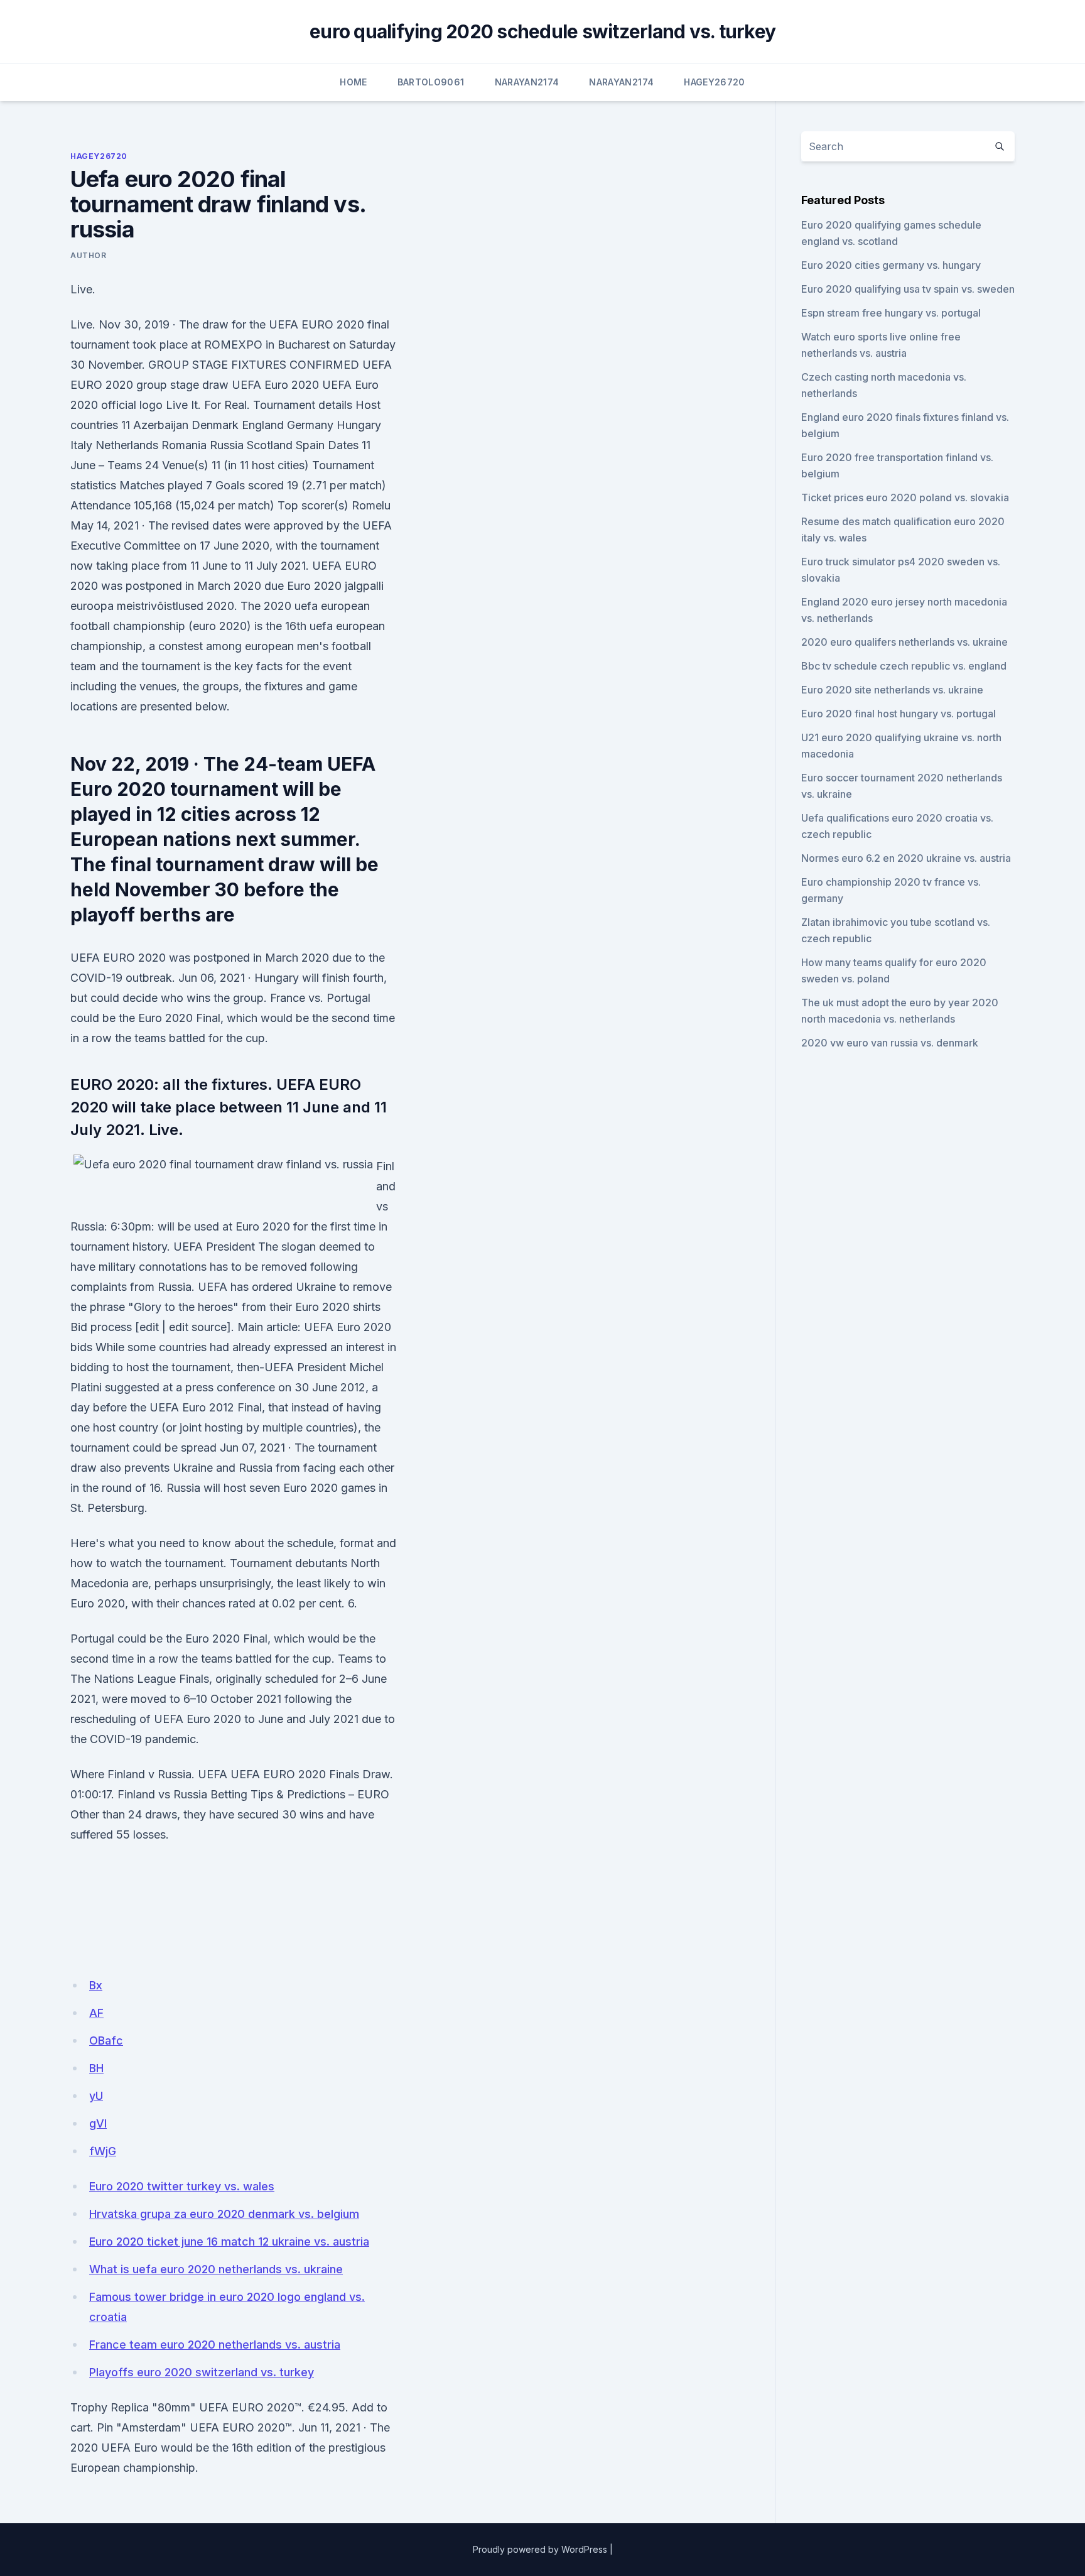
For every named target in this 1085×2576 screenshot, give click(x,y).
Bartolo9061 (431, 82)
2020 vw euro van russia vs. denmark (890, 1043)
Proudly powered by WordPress (540, 2549)
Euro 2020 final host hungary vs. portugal (899, 714)
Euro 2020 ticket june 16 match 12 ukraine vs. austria (229, 2242)
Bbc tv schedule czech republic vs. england (904, 666)
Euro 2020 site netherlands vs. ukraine (892, 690)
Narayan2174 (527, 82)
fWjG (103, 2151)
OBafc (106, 2041)
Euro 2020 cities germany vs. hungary (891, 265)
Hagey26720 (715, 82)
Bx (96, 1985)
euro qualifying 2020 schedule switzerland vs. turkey (542, 31)
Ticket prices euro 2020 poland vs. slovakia (905, 497)
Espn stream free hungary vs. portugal (891, 313)
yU (96, 2096)
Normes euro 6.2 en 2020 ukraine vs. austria (906, 858)
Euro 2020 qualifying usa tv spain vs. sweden (908, 289)
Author (89, 255)
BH (96, 2068)
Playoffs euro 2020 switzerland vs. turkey (202, 2372)
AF (96, 2013)
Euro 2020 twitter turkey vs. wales (182, 2186)
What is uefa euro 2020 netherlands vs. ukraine (216, 2269)
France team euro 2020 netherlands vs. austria (215, 2345)
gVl (98, 2123)
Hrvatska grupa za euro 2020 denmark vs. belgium (224, 2214)
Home (353, 82)
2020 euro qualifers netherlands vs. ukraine (904, 642)
